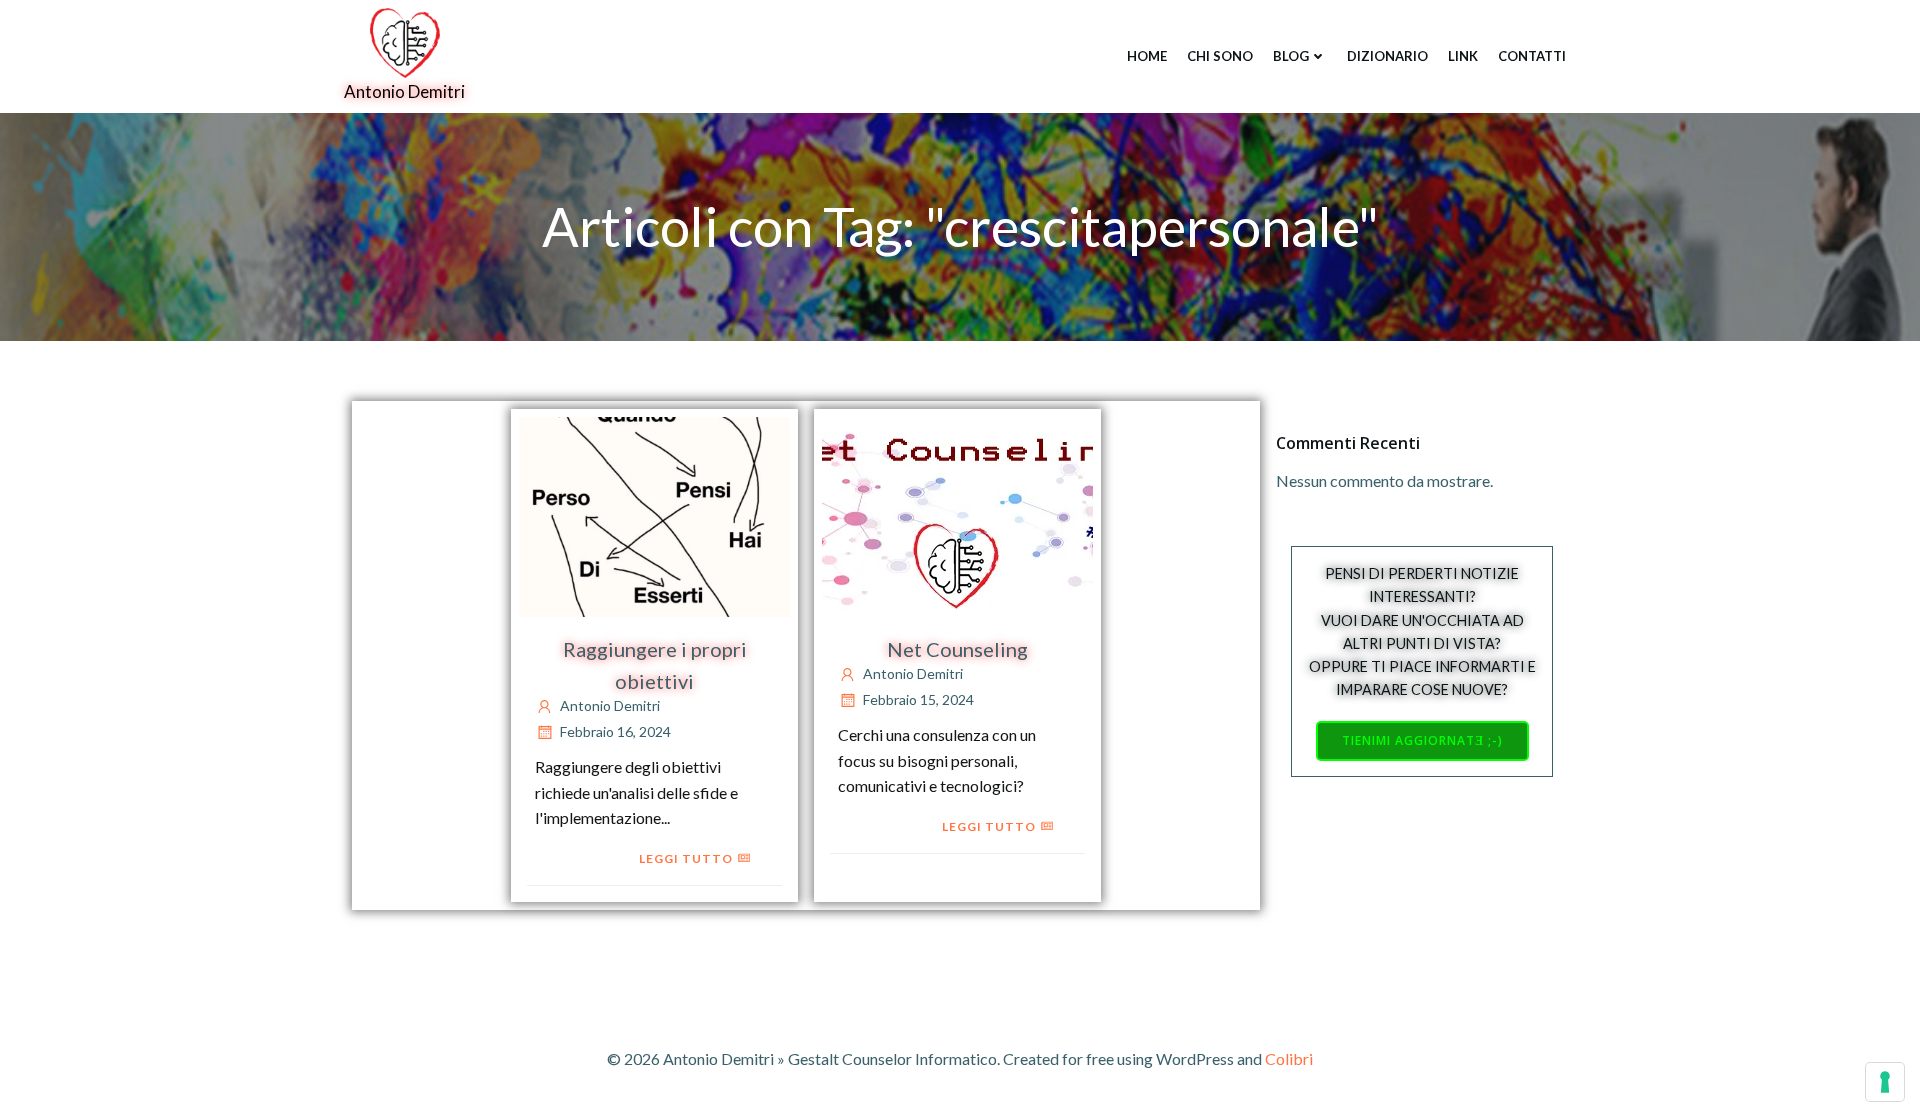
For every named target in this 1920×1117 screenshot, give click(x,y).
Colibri (1289, 1058)
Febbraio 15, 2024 (918, 699)
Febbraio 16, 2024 (615, 731)
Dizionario (1387, 56)
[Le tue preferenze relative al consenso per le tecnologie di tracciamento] (1885, 1082)
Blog (1291, 56)
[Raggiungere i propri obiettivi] (654, 514)
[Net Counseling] (957, 514)
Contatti (1532, 56)
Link (1463, 56)
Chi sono (1220, 56)
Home (1147, 56)
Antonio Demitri (610, 705)
